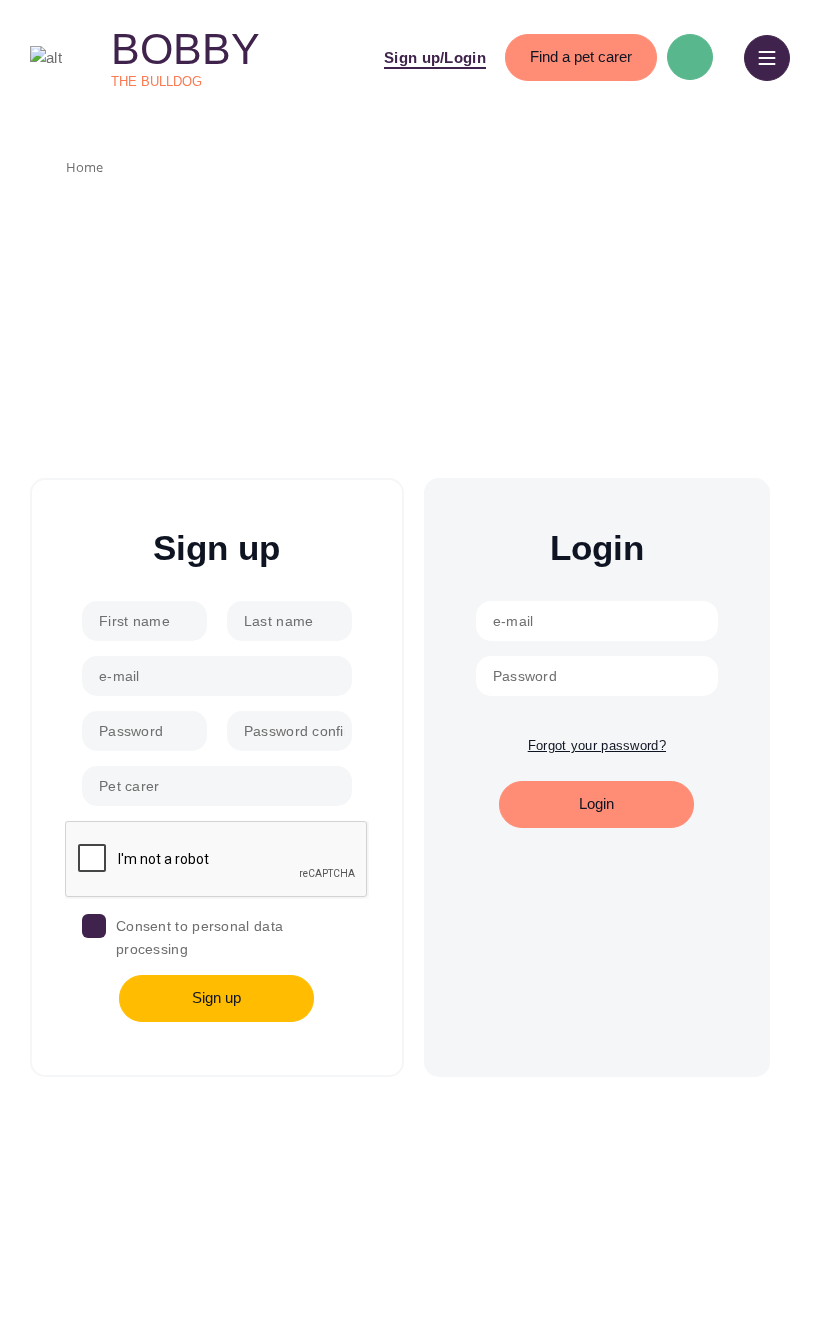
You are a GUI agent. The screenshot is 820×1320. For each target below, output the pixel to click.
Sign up (216, 997)
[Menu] (767, 58)
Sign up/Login (435, 57)
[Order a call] (690, 57)
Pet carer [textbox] (129, 786)
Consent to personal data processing (199, 937)
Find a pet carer (581, 56)
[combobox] (217, 786)
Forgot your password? (597, 745)
